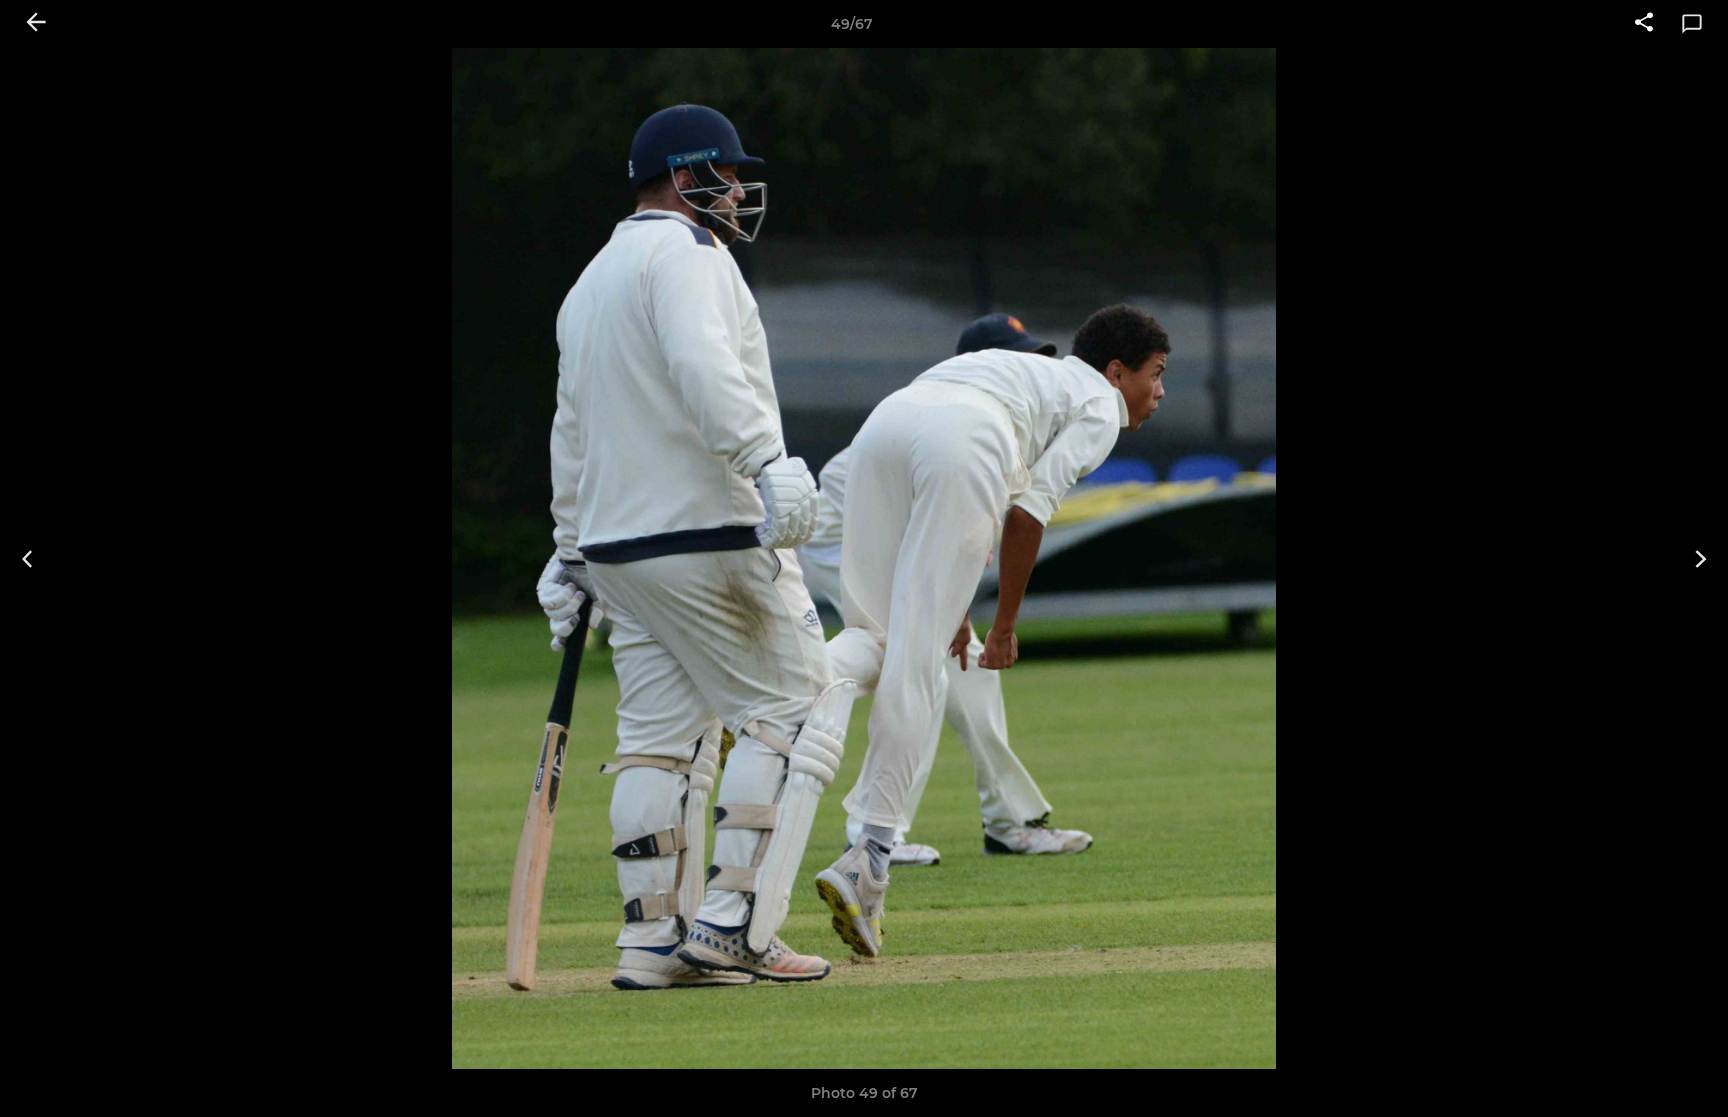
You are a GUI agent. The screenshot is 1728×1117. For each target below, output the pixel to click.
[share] (1644, 24)
